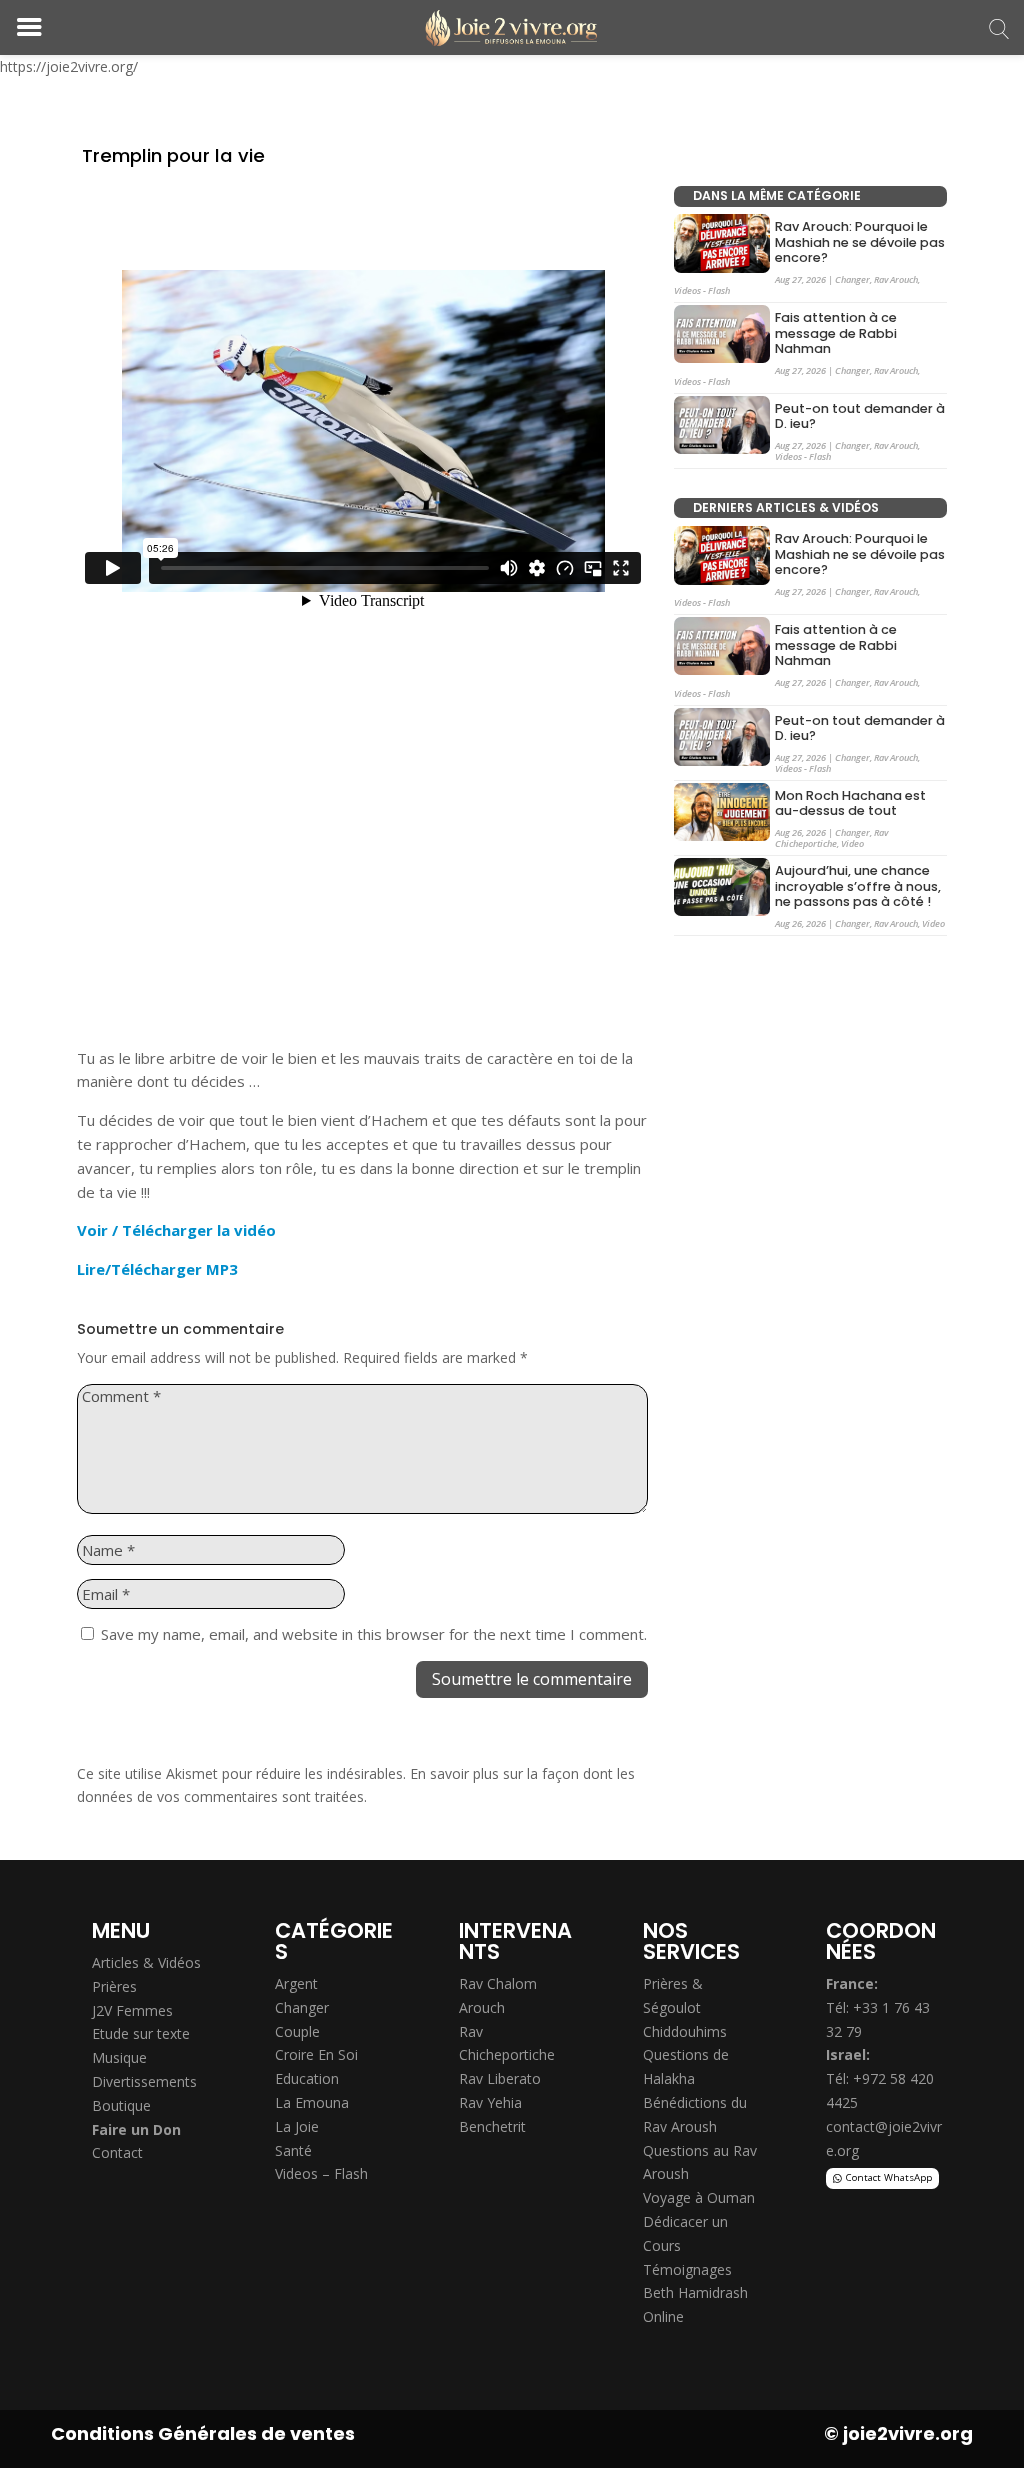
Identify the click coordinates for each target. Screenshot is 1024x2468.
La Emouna (312, 2102)
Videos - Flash (702, 290)
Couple (297, 2031)
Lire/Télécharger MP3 (157, 1269)
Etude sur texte (141, 2033)
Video (852, 843)
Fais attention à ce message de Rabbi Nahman (836, 333)
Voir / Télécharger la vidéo (176, 1230)
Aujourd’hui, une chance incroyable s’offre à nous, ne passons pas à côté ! (858, 886)
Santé (293, 2150)
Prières (114, 1986)
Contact (117, 2152)
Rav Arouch (896, 279)
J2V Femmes (132, 2010)
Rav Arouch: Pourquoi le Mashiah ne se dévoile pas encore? (860, 242)
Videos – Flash (321, 2173)
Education (307, 2078)
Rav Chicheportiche (831, 838)
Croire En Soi (316, 2054)
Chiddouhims (685, 2031)
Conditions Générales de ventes (203, 2433)
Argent (296, 1983)
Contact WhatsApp (889, 2177)
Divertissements (144, 2081)
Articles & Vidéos (146, 1962)
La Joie (297, 2126)
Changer (852, 279)
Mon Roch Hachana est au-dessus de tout (850, 803)
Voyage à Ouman (699, 2197)
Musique (119, 2057)
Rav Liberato (500, 2078)
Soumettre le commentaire (532, 1679)
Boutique (121, 2105)
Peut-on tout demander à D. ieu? (860, 416)
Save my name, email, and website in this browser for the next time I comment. (374, 1634)
